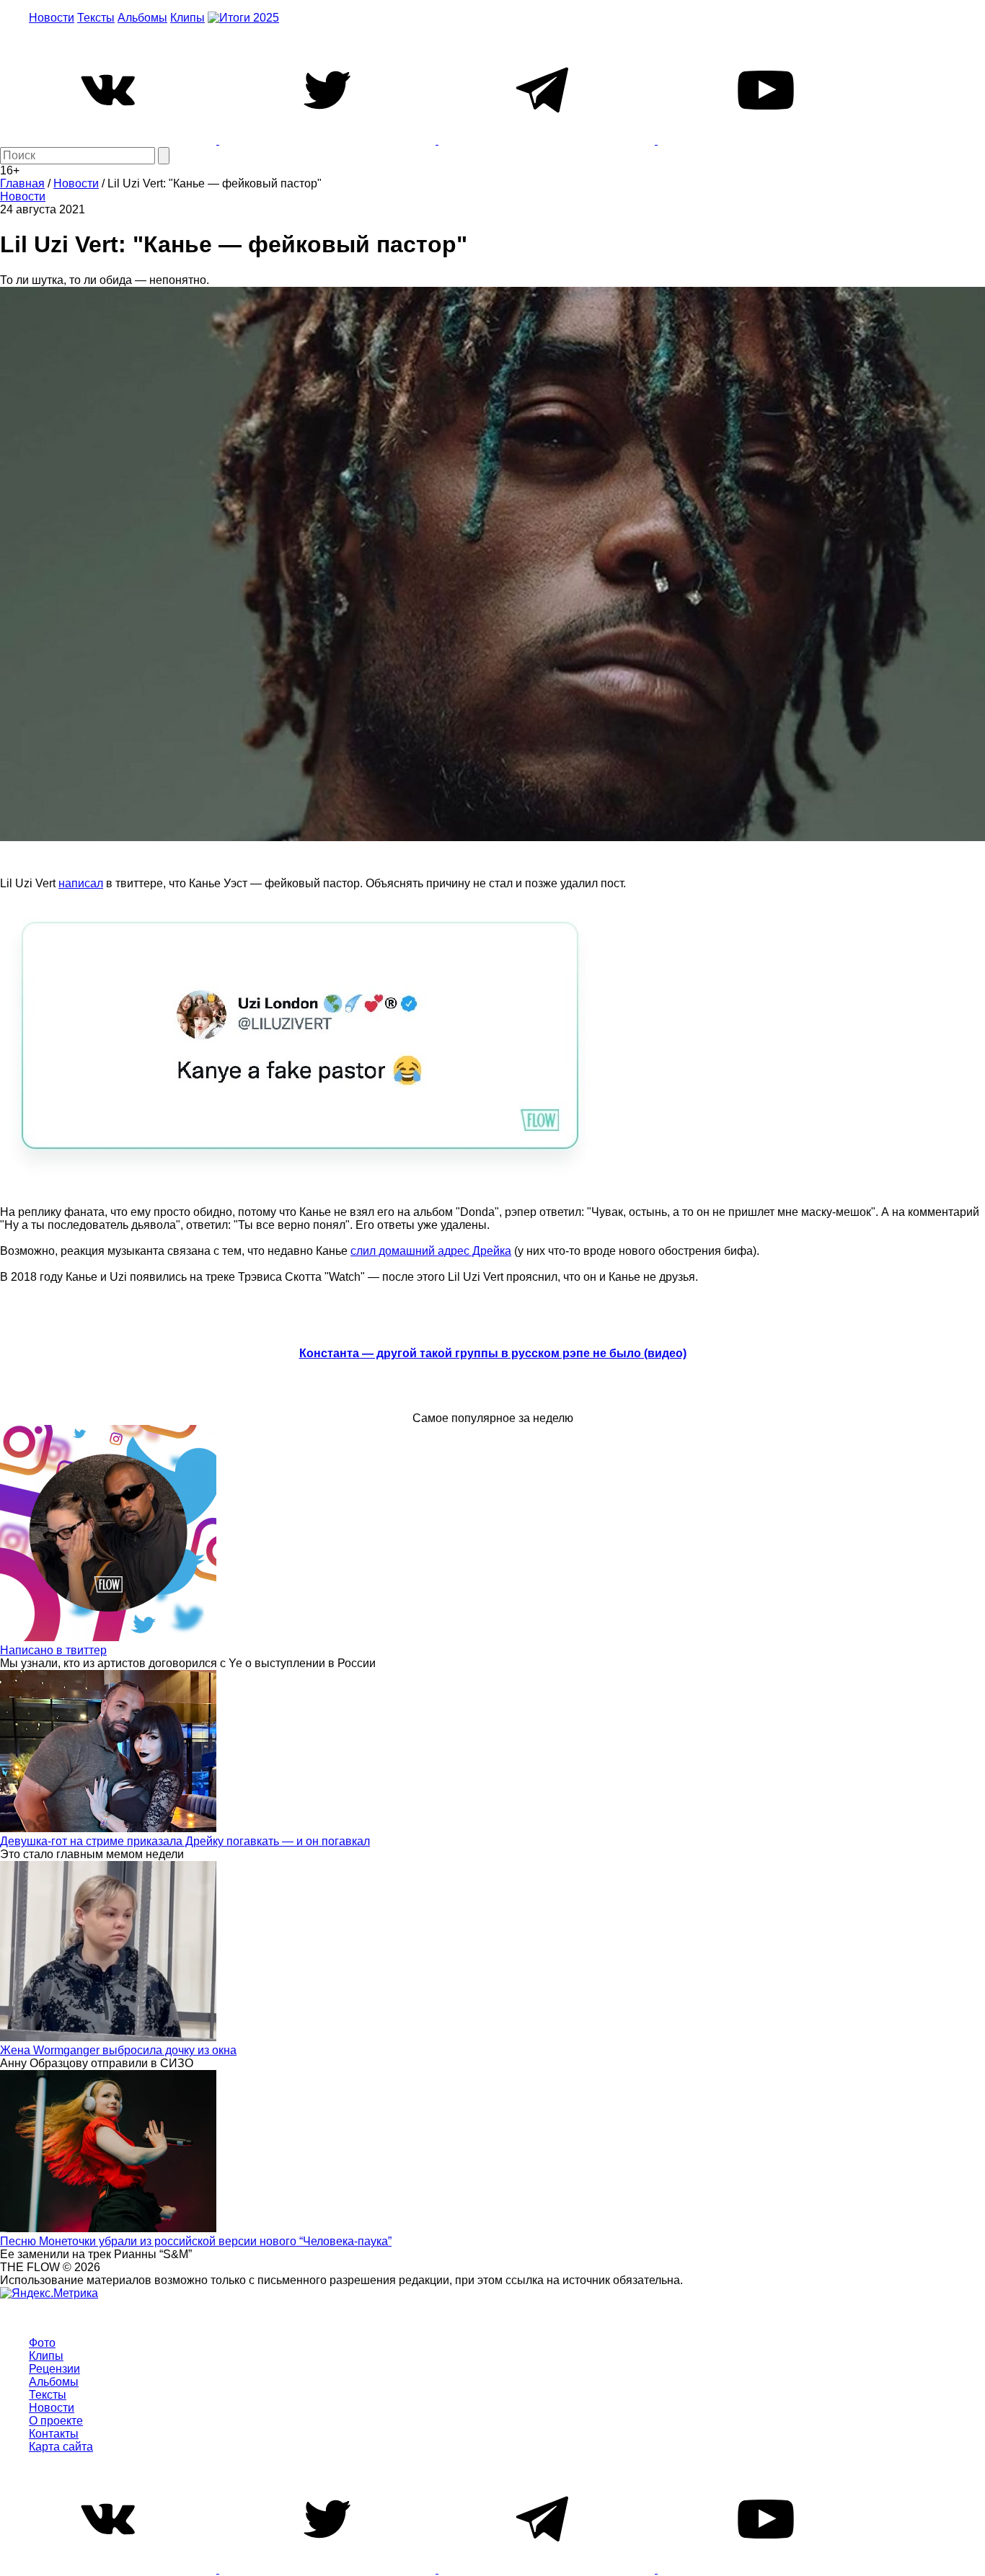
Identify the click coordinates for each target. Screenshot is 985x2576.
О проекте (56, 2421)
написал (81, 883)
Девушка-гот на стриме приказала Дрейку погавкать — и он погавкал (185, 1841)
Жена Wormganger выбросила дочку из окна (118, 2050)
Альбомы (142, 18)
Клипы (187, 18)
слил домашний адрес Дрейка (431, 1251)
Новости (52, 18)
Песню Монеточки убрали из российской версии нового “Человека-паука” (196, 2241)
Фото (42, 2343)
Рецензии (54, 2369)
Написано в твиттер (53, 1650)
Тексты (96, 18)
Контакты (54, 2434)
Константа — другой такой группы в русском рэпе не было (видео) (493, 1353)
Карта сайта (61, 2447)
